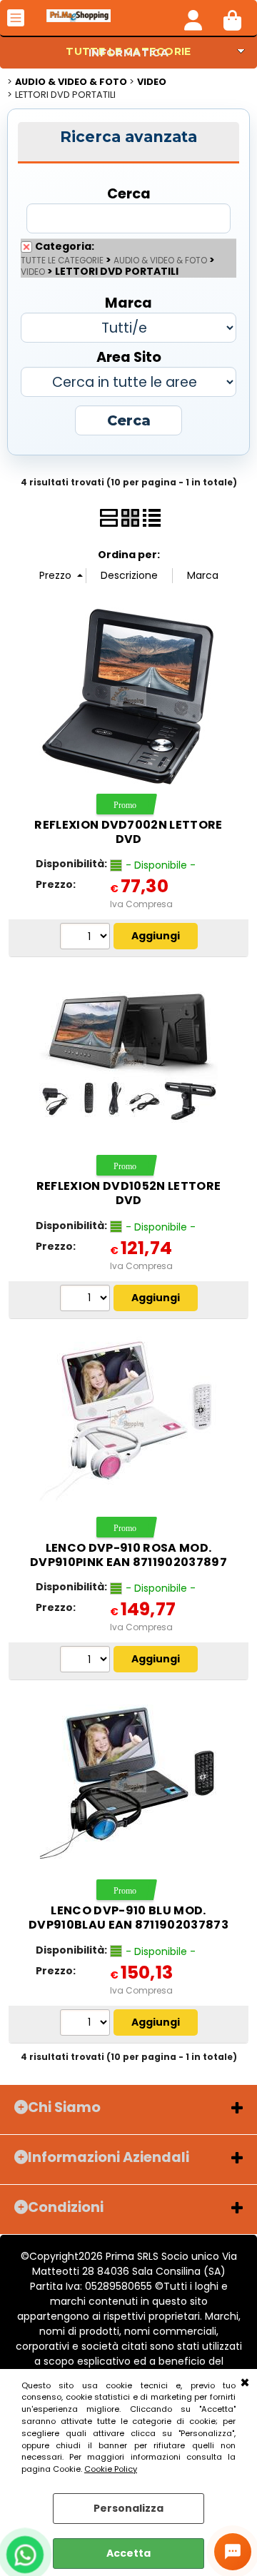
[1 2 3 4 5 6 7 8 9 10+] (87, 938)
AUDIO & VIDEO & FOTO (160, 261)
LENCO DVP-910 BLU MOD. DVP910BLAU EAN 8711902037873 (128, 1918)
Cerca (129, 193)
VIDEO (33, 272)
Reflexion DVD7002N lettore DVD (128, 832)
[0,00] (232, 18)
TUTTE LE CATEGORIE (62, 261)
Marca (128, 302)
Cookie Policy (111, 2469)
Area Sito (129, 357)
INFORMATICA (129, 53)
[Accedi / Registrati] (193, 18)
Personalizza (128, 2508)
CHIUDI (245, 2383)
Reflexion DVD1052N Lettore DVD (128, 1193)
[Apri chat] (233, 2552)
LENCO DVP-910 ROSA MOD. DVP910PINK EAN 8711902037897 (128, 1555)
